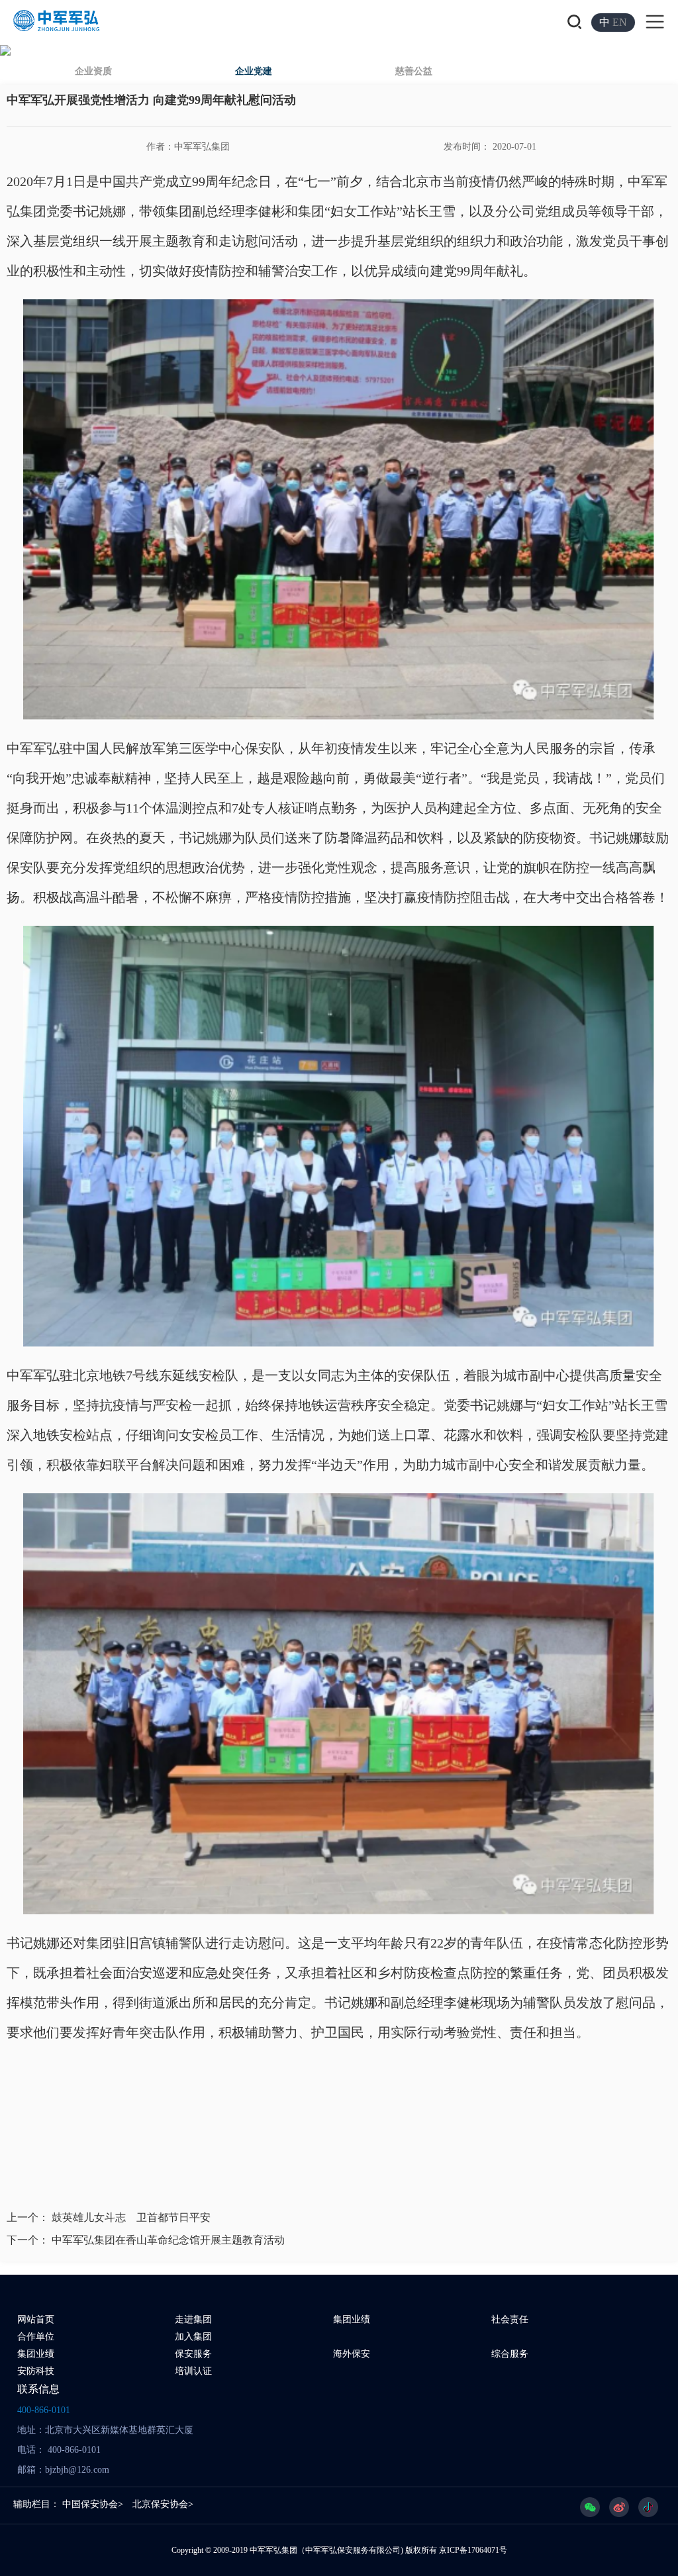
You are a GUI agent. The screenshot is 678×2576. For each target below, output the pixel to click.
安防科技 (36, 2371)
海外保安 (352, 2354)
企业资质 (93, 71)
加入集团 (193, 2337)
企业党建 (254, 71)
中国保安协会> (93, 2504)
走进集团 (193, 2319)
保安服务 (193, 2354)
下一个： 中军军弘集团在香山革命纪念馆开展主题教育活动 (146, 2240)
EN (620, 22)
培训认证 (193, 2371)
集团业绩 (352, 2319)
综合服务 (510, 2354)
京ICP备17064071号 (473, 2550)
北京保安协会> (163, 2504)
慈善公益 (414, 71)
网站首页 (36, 2319)
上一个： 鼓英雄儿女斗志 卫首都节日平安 (109, 2217)
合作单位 (36, 2337)
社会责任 (510, 2319)
